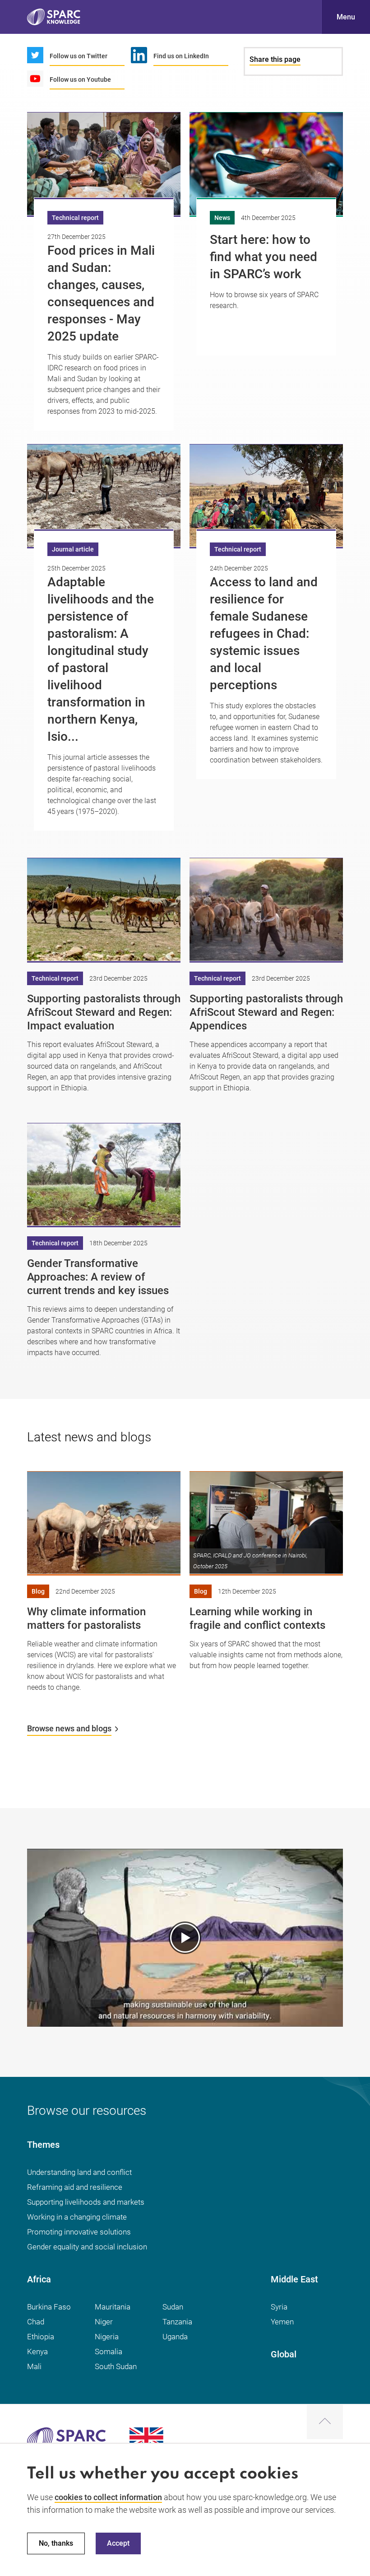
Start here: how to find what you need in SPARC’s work (264, 257)
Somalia (109, 2352)
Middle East (294, 2279)
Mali (34, 2366)
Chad (36, 2322)
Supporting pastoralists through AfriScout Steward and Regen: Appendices (266, 1012)
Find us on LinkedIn (181, 56)
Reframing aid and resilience (75, 2187)
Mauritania (113, 2307)
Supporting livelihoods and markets (86, 2202)
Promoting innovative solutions (79, 2232)
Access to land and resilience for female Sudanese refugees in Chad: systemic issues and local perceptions (264, 633)
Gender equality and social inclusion (87, 2247)
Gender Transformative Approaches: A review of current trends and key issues (98, 1277)
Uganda (175, 2337)
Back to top (325, 2422)
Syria (279, 2307)
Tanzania (177, 2322)
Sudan (173, 2307)
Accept (118, 2543)
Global (284, 2354)
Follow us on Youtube (80, 79)
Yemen (282, 2322)
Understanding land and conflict (79, 2172)
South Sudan (116, 2366)
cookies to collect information (108, 2497)
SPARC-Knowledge (54, 17)
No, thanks (56, 2543)
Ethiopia (41, 2337)
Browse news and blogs (69, 1728)
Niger (104, 2322)
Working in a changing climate (77, 2217)
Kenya (37, 2352)
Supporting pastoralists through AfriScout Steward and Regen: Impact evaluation (104, 1012)
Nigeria (107, 2337)
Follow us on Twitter (79, 56)
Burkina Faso (49, 2307)
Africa (39, 2279)
